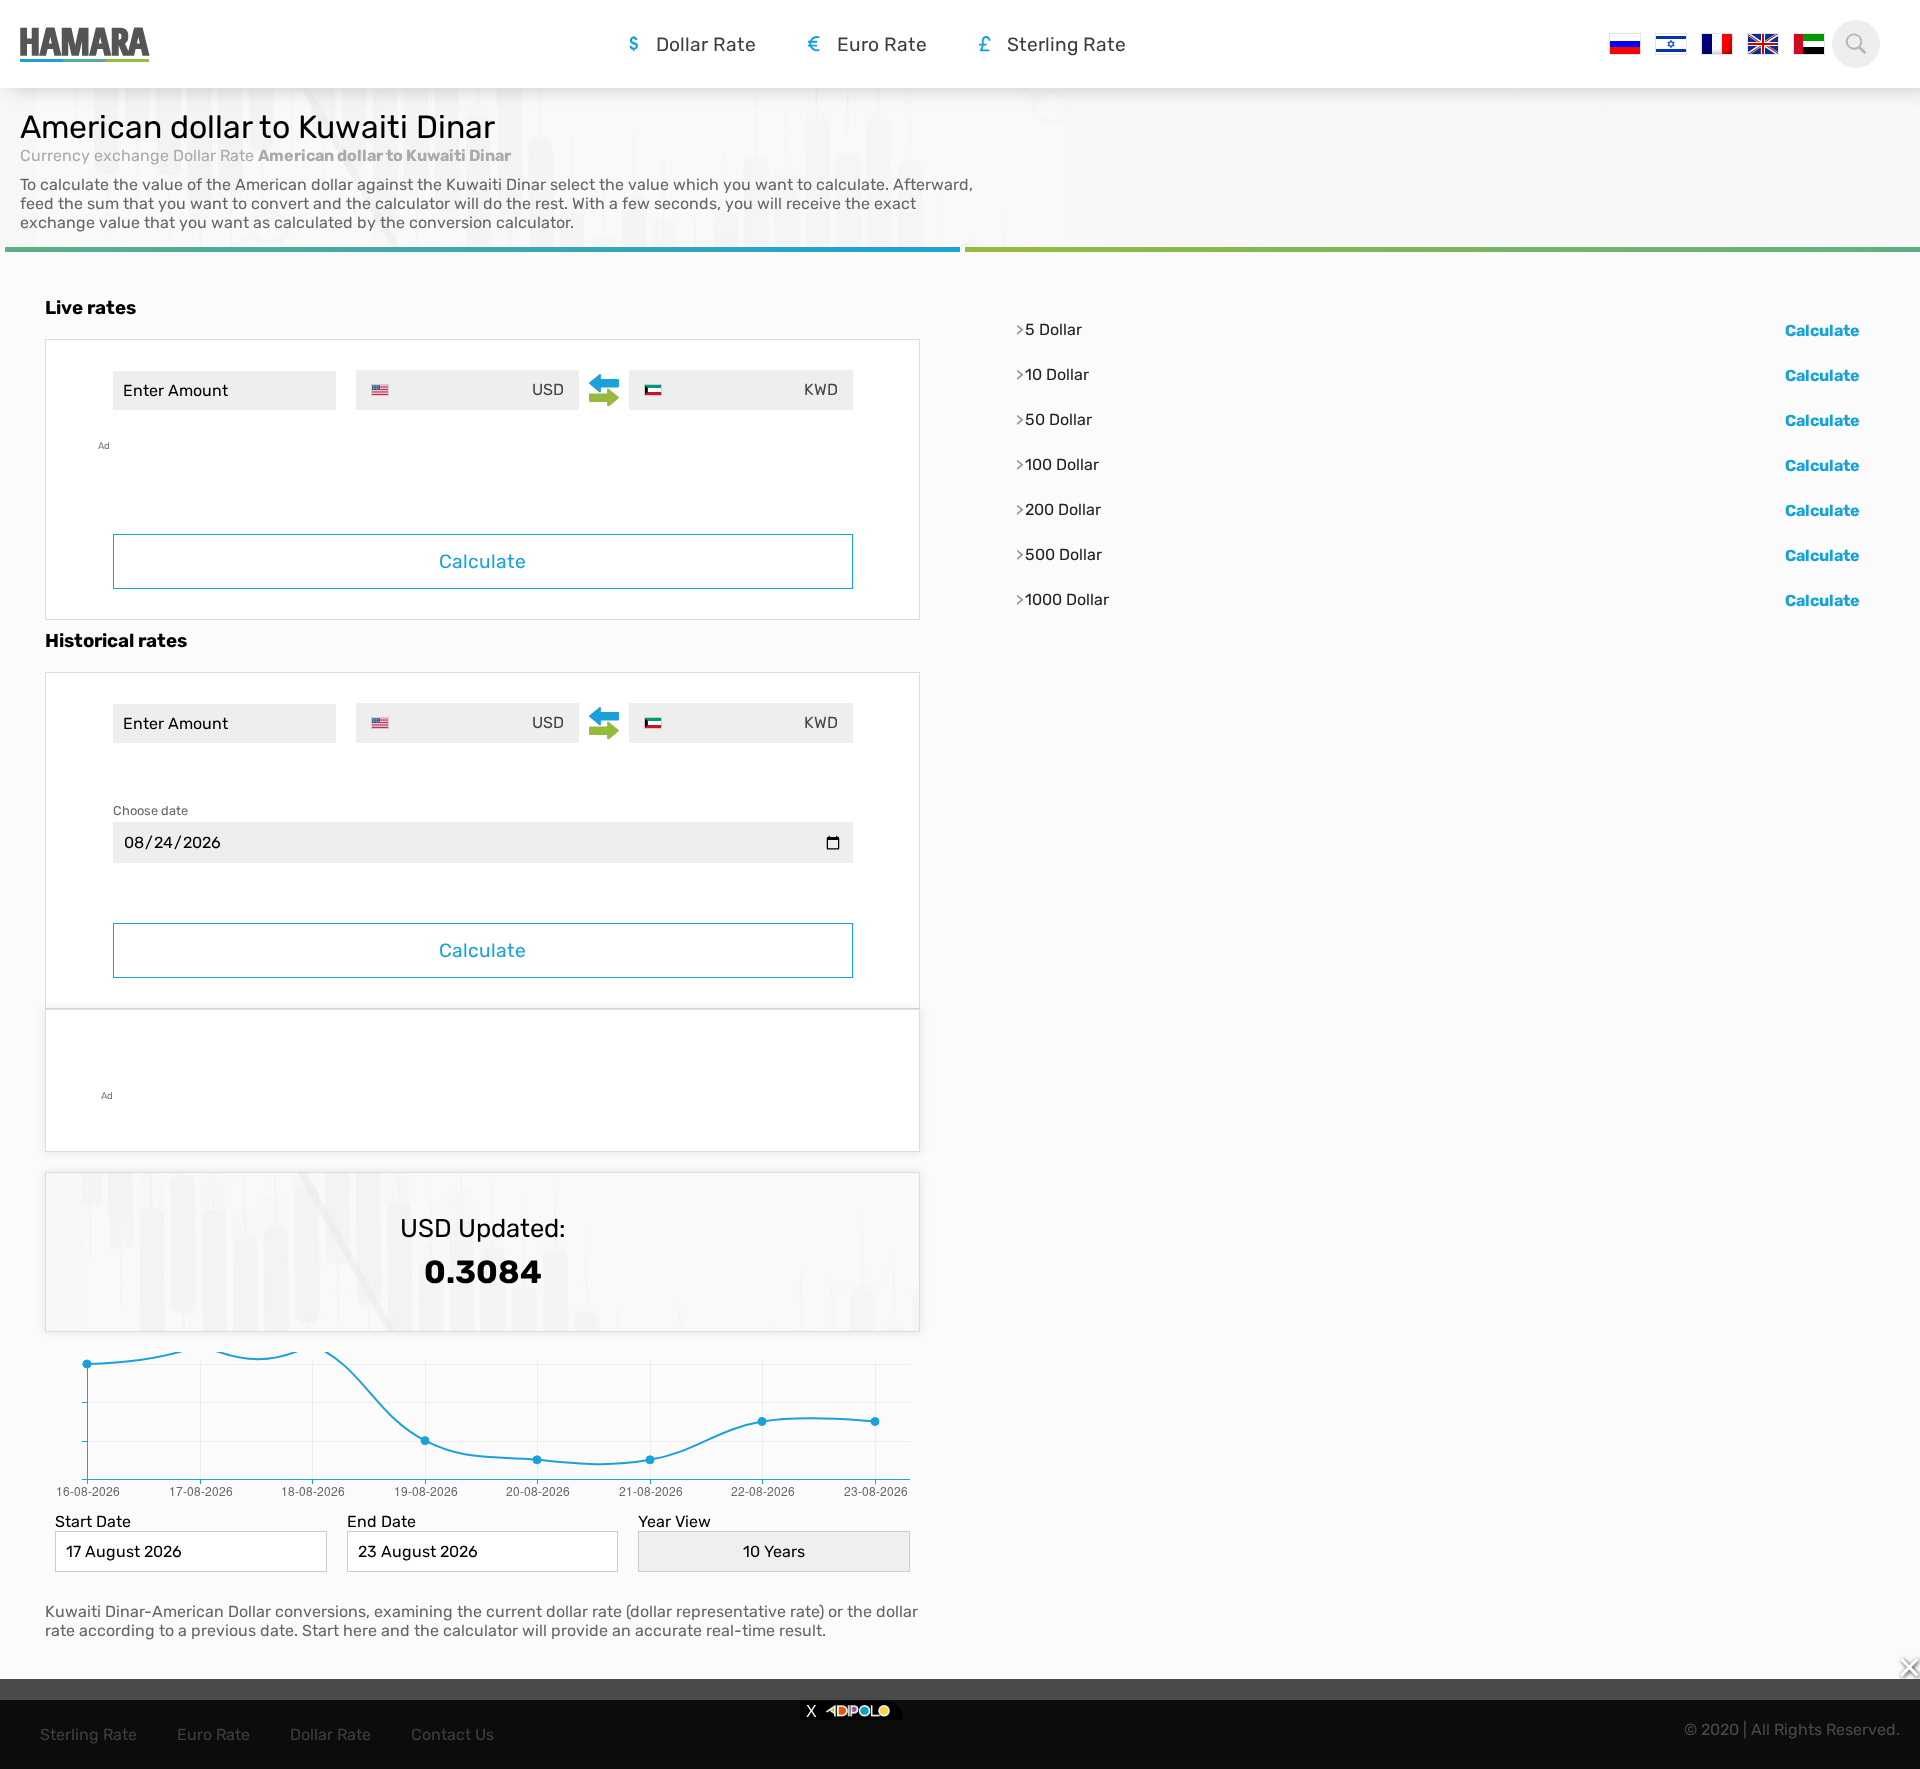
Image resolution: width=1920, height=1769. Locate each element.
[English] (1763, 44)
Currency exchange (94, 155)
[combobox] (467, 390)
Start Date (93, 1521)
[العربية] (1809, 44)
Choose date (150, 810)
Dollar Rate (213, 155)
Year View (674, 1521)
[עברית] (1671, 44)
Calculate (482, 561)
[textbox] (467, 390)
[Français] (1717, 44)
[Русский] (1625, 44)
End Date (381, 1521)
